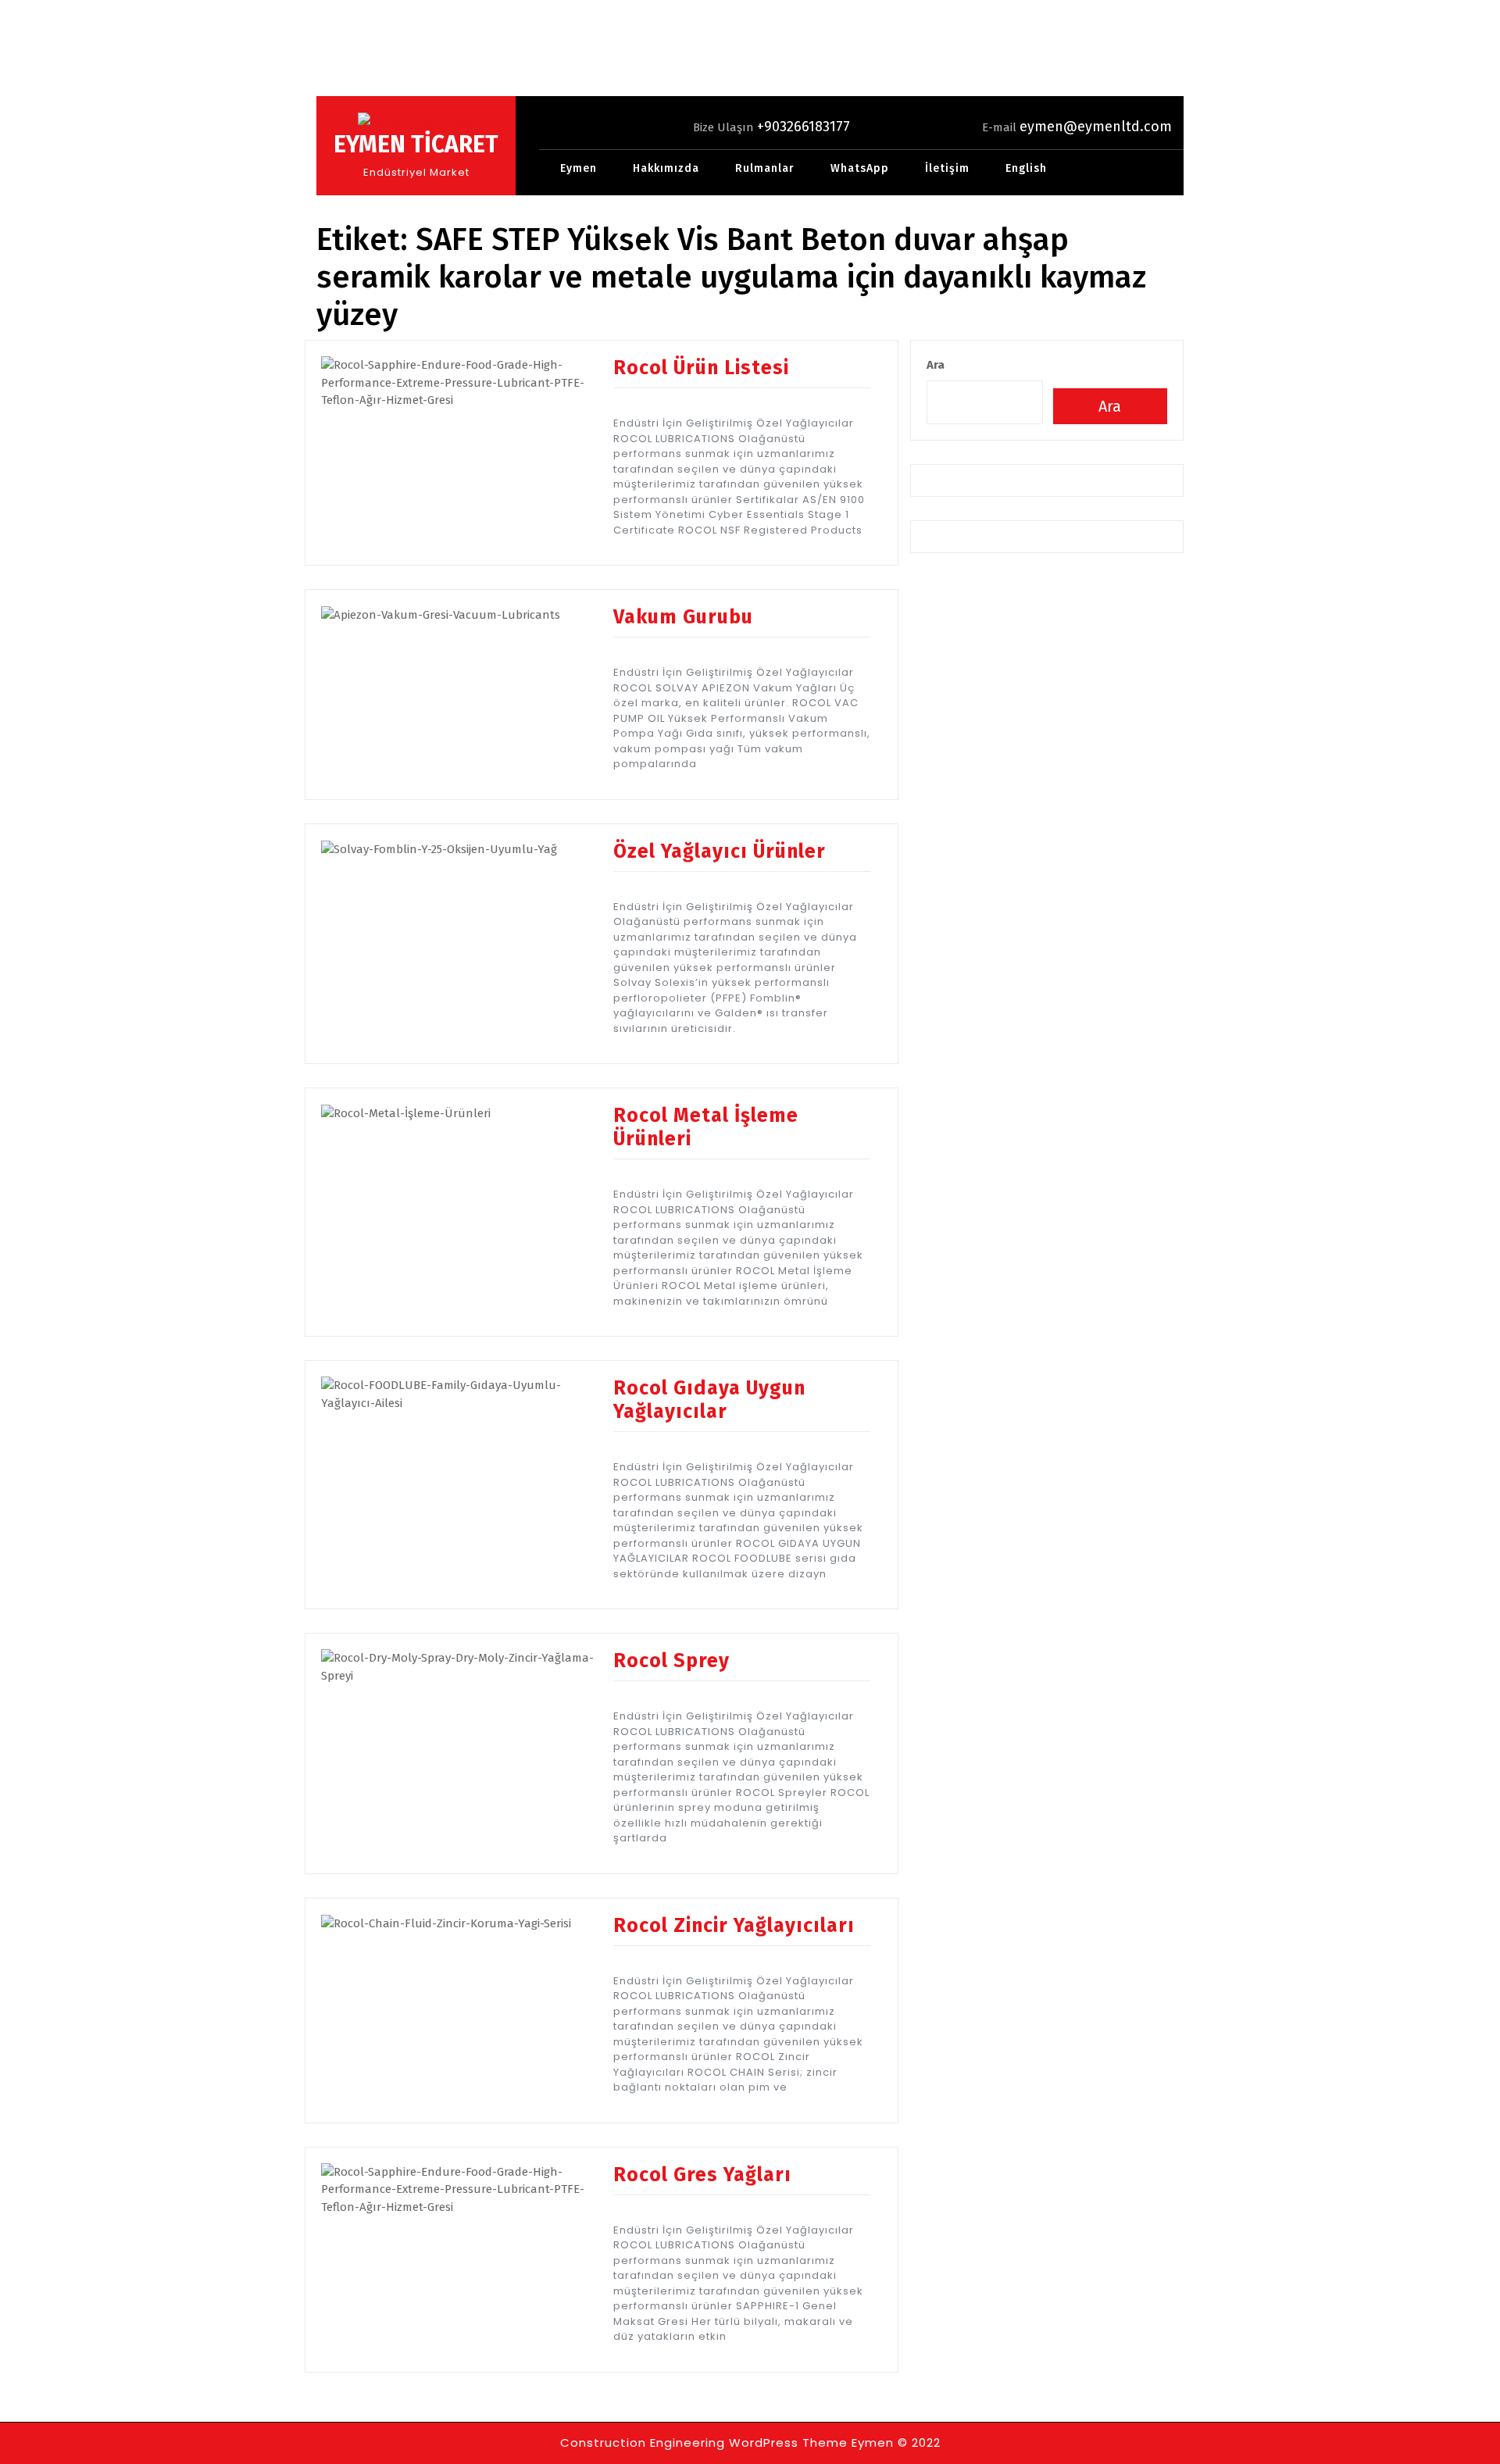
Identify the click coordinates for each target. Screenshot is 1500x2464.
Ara (936, 365)
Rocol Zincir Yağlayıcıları (734, 1926)
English (1026, 168)
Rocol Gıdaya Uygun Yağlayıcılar (709, 1400)
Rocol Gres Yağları (702, 2175)
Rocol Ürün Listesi (701, 368)
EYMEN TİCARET (416, 145)
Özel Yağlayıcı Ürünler (720, 852)
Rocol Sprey (671, 1661)
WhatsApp (860, 168)
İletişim (947, 168)
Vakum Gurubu (683, 617)
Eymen (579, 168)
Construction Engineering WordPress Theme (704, 2443)
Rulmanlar (765, 168)
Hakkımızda (666, 168)
